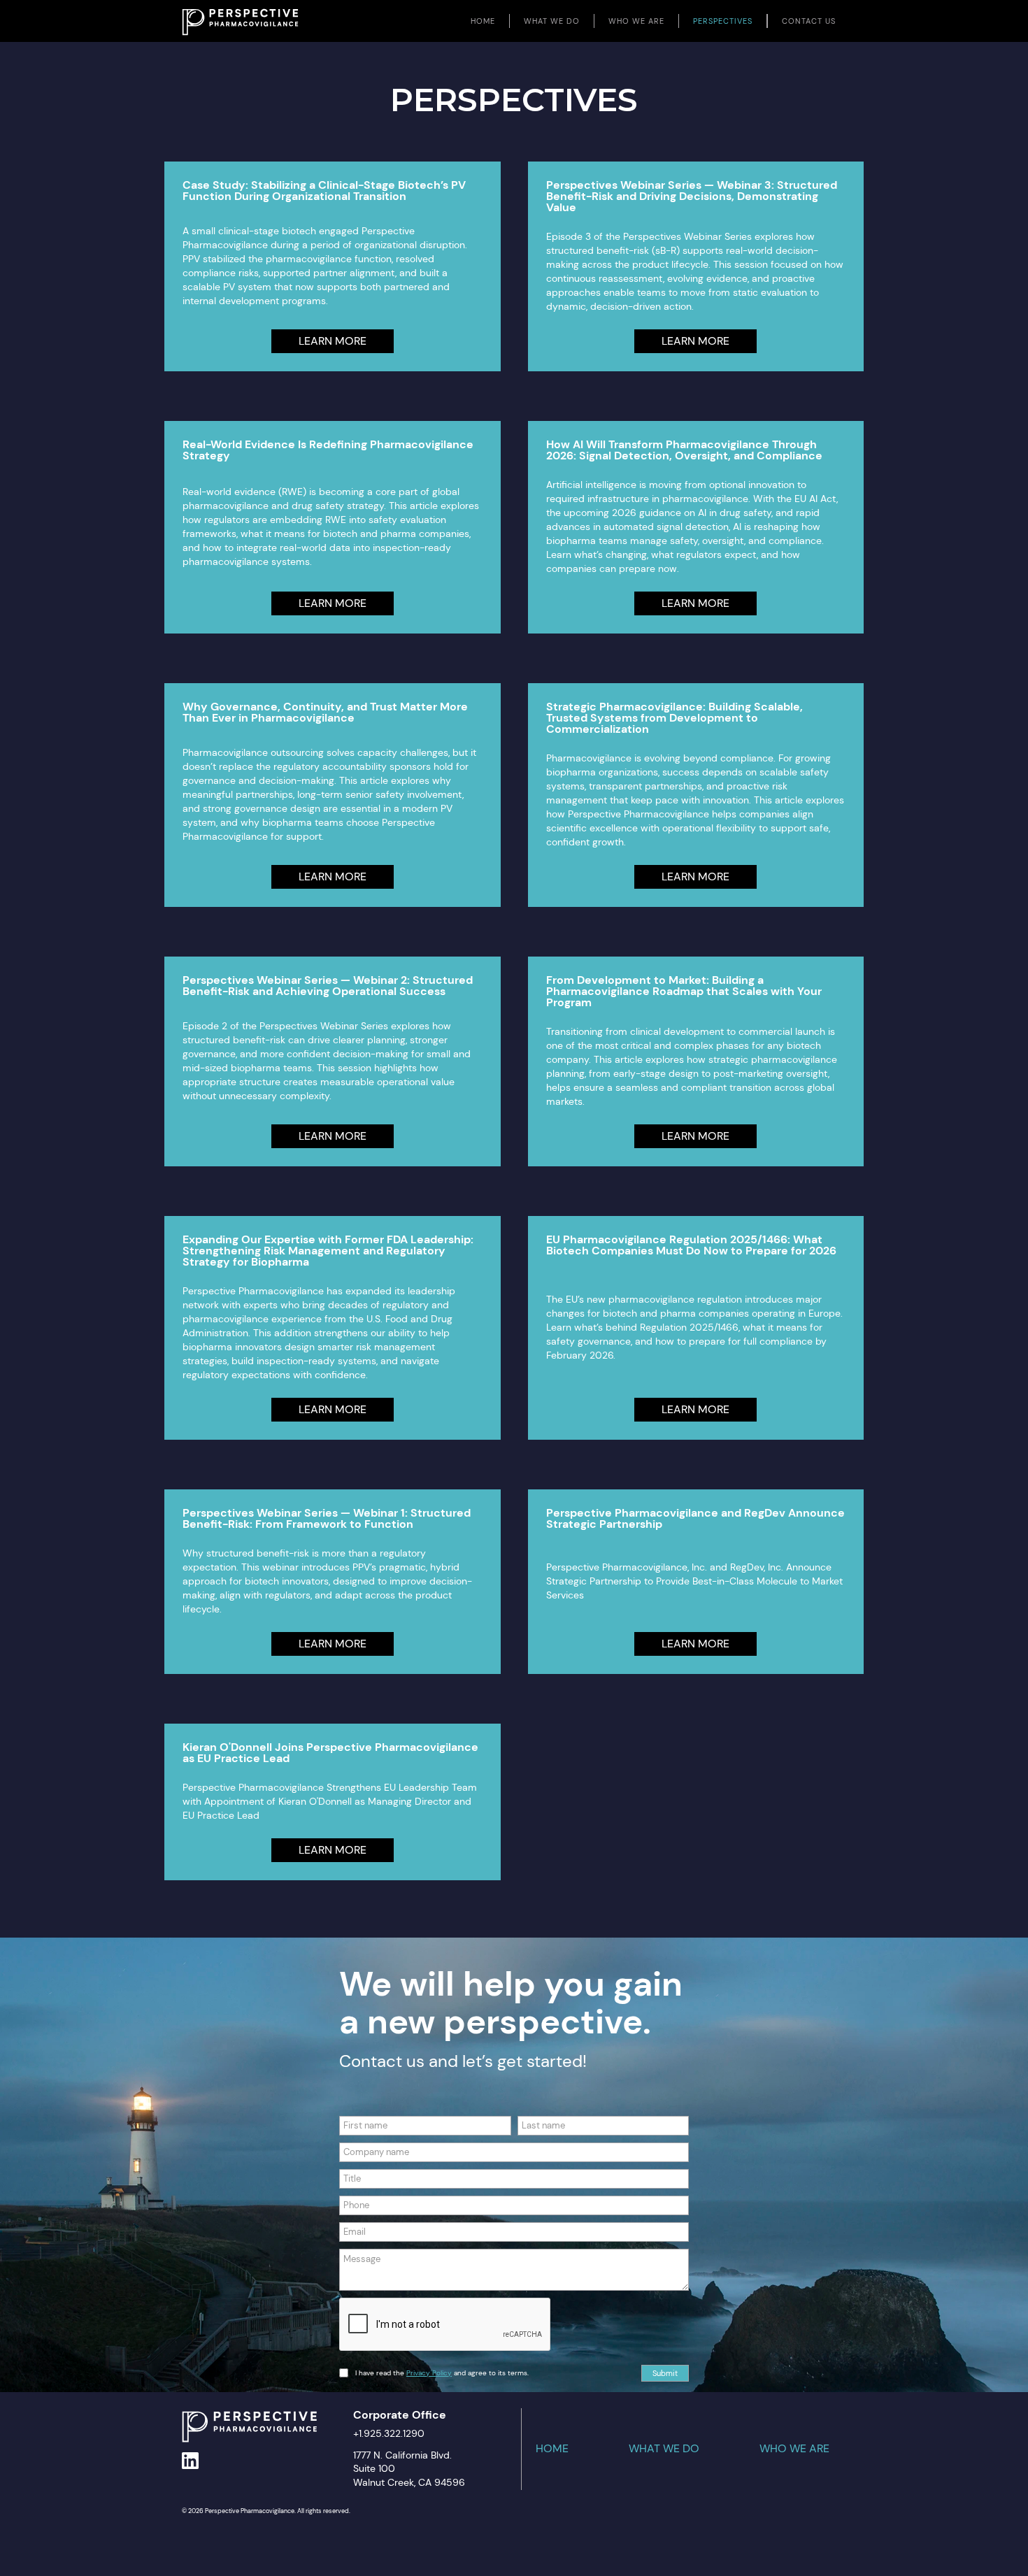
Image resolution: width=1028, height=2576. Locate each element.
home (483, 21)
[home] (240, 18)
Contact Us (809, 21)
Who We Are (636, 21)
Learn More (333, 341)
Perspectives (723, 21)
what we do (664, 2449)
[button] (552, 21)
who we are (794, 2449)
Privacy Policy (429, 2373)
